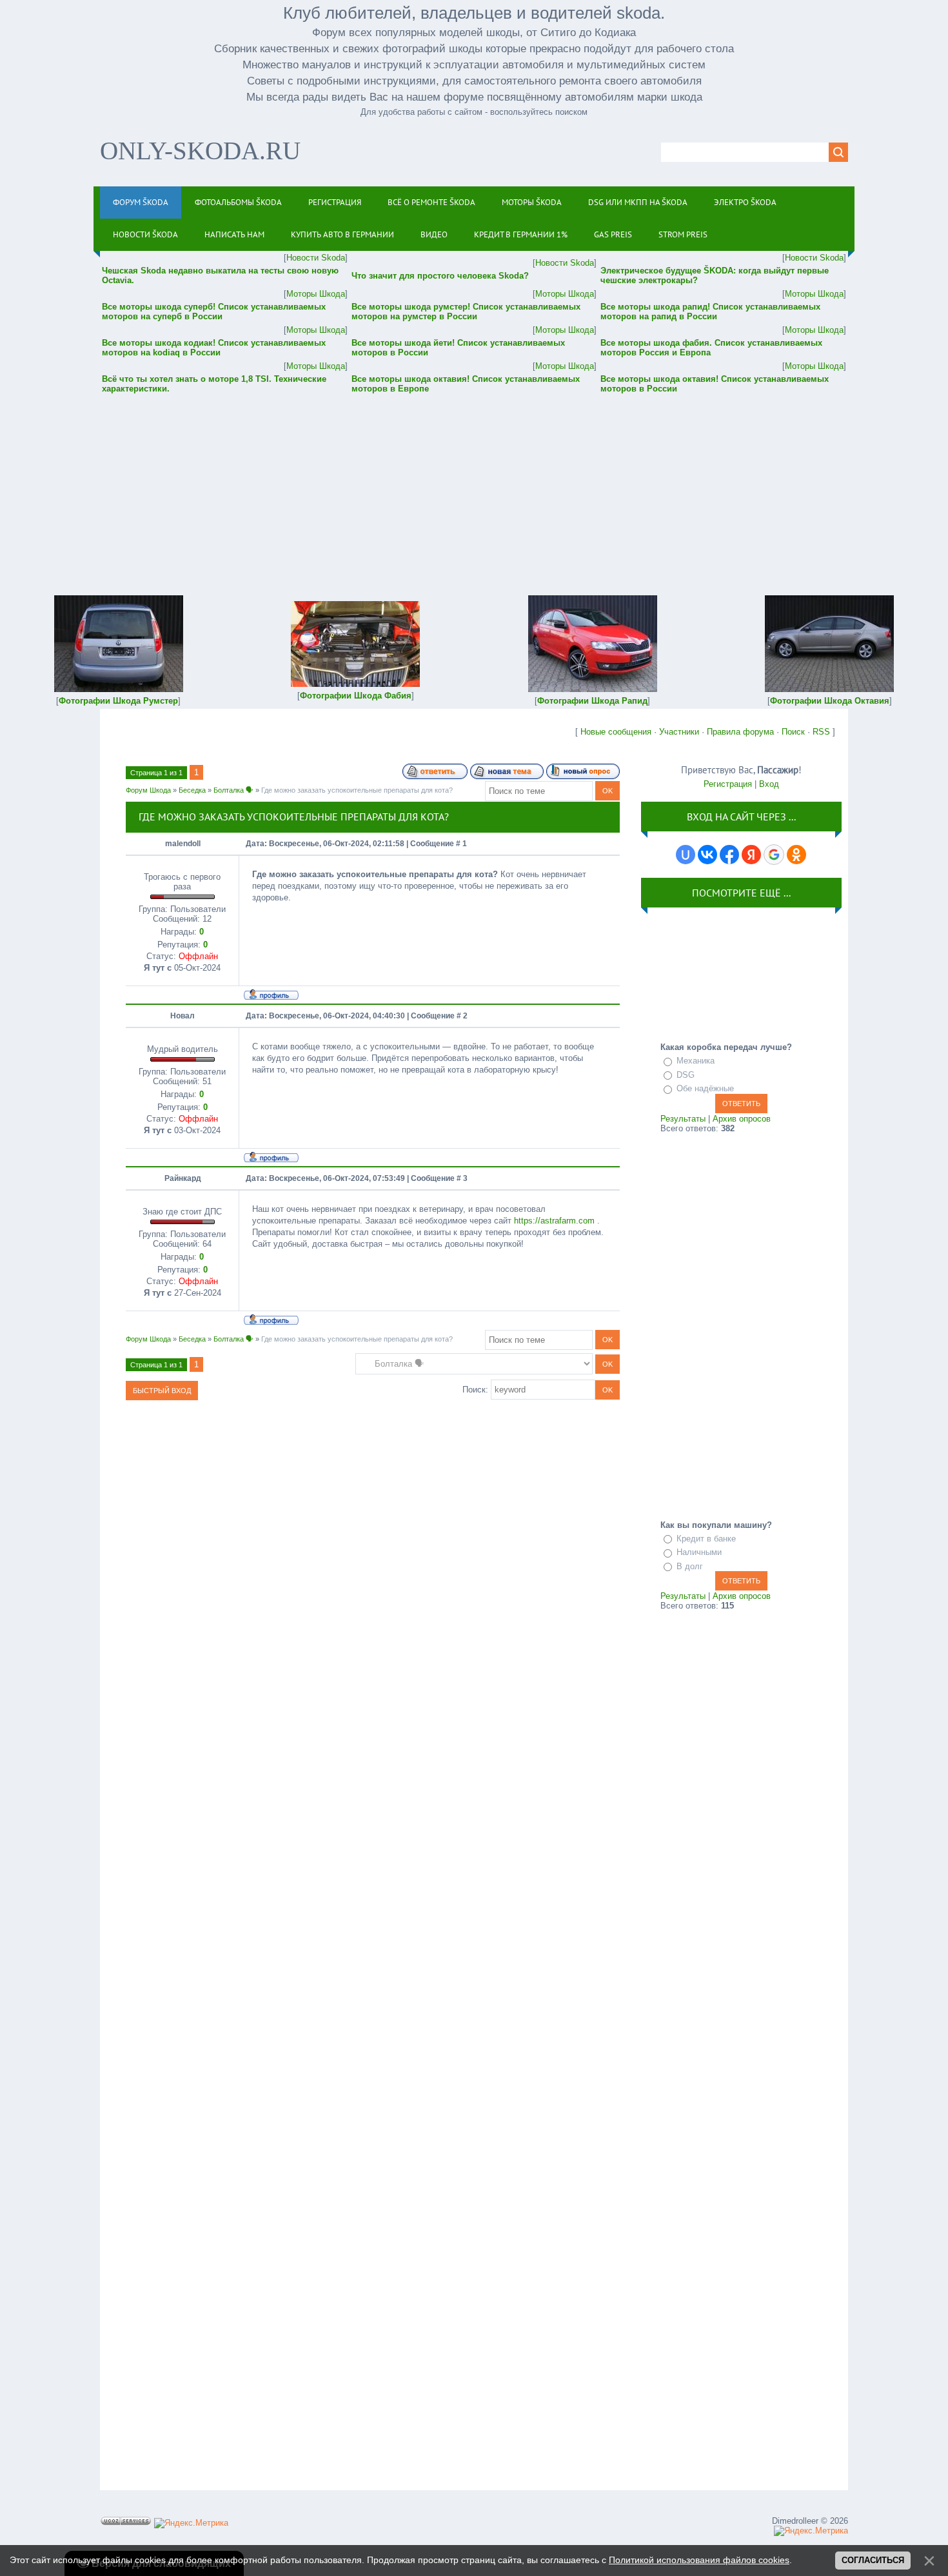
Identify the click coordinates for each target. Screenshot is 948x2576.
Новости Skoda (316, 258)
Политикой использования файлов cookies (699, 2560)
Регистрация (728, 784)
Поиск (793, 732)
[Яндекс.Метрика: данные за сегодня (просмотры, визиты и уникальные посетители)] (191, 2523)
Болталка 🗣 (233, 790)
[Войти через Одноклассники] (796, 855)
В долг (690, 1566)
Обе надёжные (705, 1088)
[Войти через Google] (774, 855)
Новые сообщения (616, 732)
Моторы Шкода (316, 294)
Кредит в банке (706, 1539)
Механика (696, 1061)
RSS (821, 732)
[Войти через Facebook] (729, 855)
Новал (183, 1016)
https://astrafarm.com (554, 1221)
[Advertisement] (474, 486)
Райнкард (183, 1178)
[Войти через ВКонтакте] (707, 855)
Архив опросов (742, 1119)
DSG (686, 1075)
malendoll (183, 844)
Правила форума (740, 732)
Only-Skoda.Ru (200, 151)
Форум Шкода (148, 790)
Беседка (192, 790)
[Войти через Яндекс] (751, 855)
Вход (769, 784)
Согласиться (873, 2560)
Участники (679, 732)
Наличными (699, 1552)
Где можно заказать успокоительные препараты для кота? (357, 790)
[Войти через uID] (686, 855)
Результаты (683, 1119)
